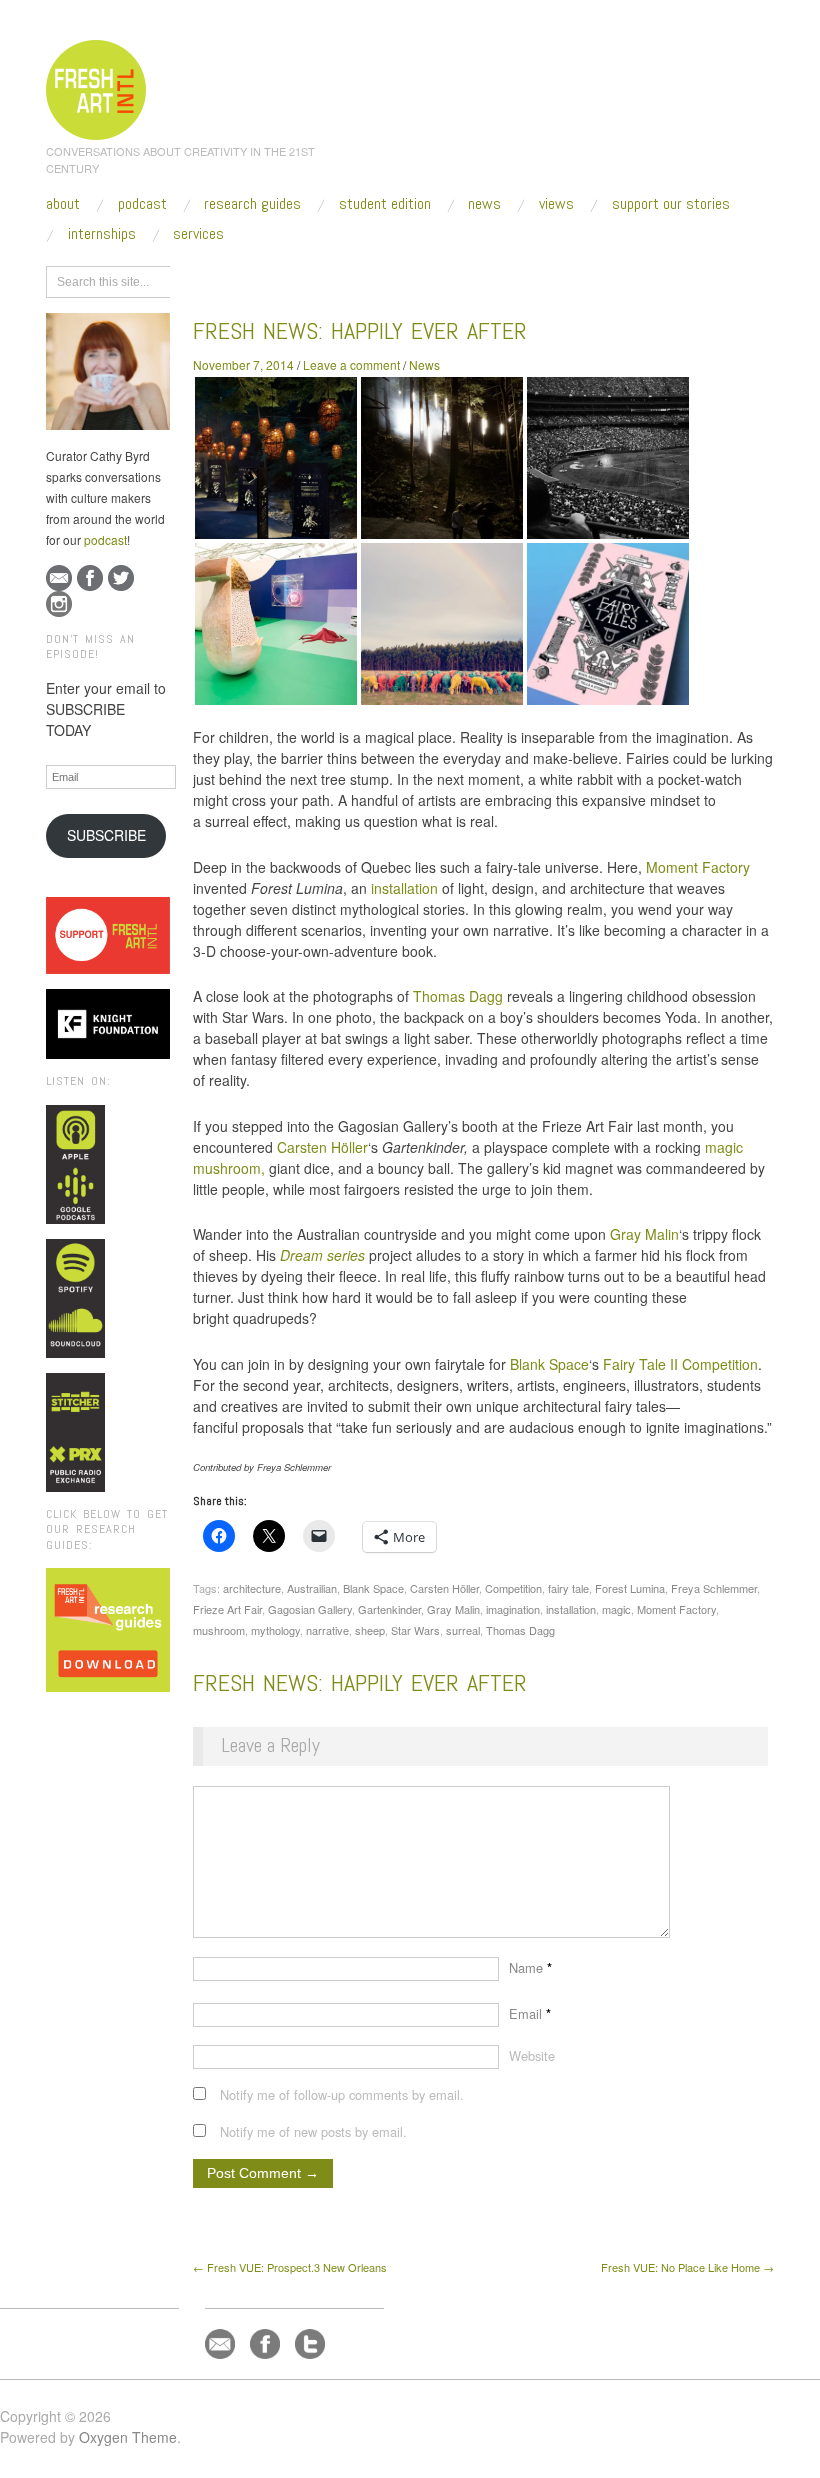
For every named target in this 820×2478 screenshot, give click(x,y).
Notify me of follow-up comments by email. (342, 2094)
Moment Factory (698, 867)
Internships (102, 234)
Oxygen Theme (128, 2437)
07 (429, 279)
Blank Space (549, 1364)
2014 (318, 279)
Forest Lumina (630, 1588)
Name (530, 1967)
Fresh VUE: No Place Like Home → (687, 2267)
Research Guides (252, 204)
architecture (252, 1588)
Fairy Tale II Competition (680, 1364)
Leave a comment (351, 364)
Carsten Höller (322, 1147)
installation (404, 888)
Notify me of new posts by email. (313, 2131)
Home (270, 279)
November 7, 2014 (243, 364)
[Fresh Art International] (96, 87)
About (63, 204)
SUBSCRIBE (106, 835)
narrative (327, 1630)
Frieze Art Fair (227, 1609)
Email (530, 2013)
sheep (370, 1630)
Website (532, 2055)
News (484, 204)
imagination (513, 1609)
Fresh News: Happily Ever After (360, 330)
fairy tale (568, 1588)
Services (198, 234)
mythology (275, 1630)
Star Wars (415, 1630)
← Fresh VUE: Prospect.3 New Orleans (290, 2267)
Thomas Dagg (458, 996)
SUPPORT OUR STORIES (671, 204)
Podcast (142, 204)
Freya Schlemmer (714, 1588)
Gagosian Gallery (310, 1609)
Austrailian (312, 1588)
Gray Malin (644, 1234)
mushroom (219, 1630)
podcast (105, 539)
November (376, 279)
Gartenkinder (389, 1609)
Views (556, 204)
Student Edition (385, 204)
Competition (513, 1588)
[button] (276, 458)
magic (616, 1609)
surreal (463, 1630)
